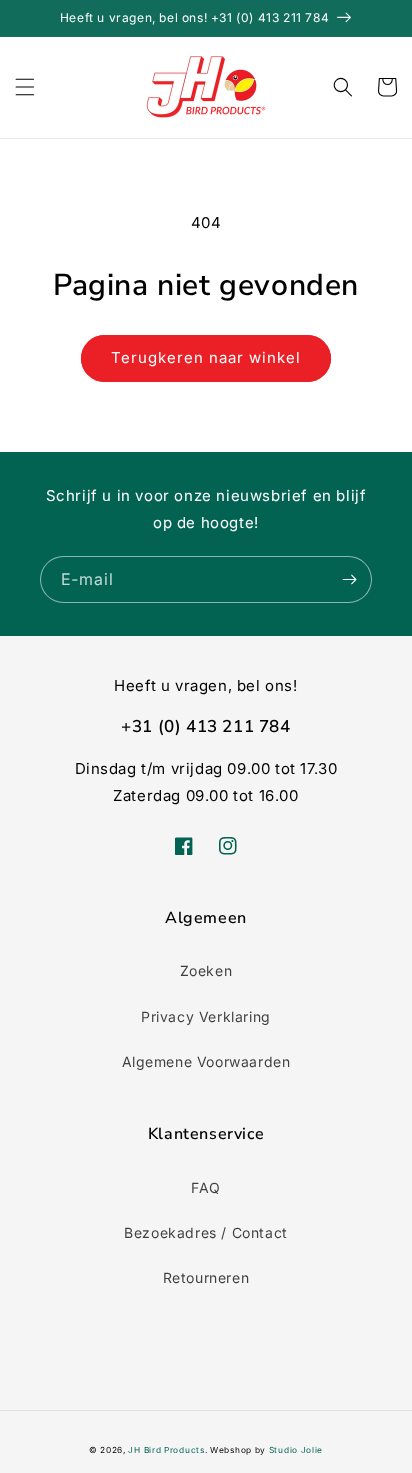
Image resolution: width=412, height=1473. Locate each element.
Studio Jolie (296, 1450)
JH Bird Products (166, 1450)
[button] (25, 87)
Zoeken (206, 970)
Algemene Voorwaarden (206, 1061)
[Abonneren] (349, 579)
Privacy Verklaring (206, 1016)
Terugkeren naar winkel (206, 357)
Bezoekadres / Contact (206, 1232)
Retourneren (206, 1277)
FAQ (206, 1187)
